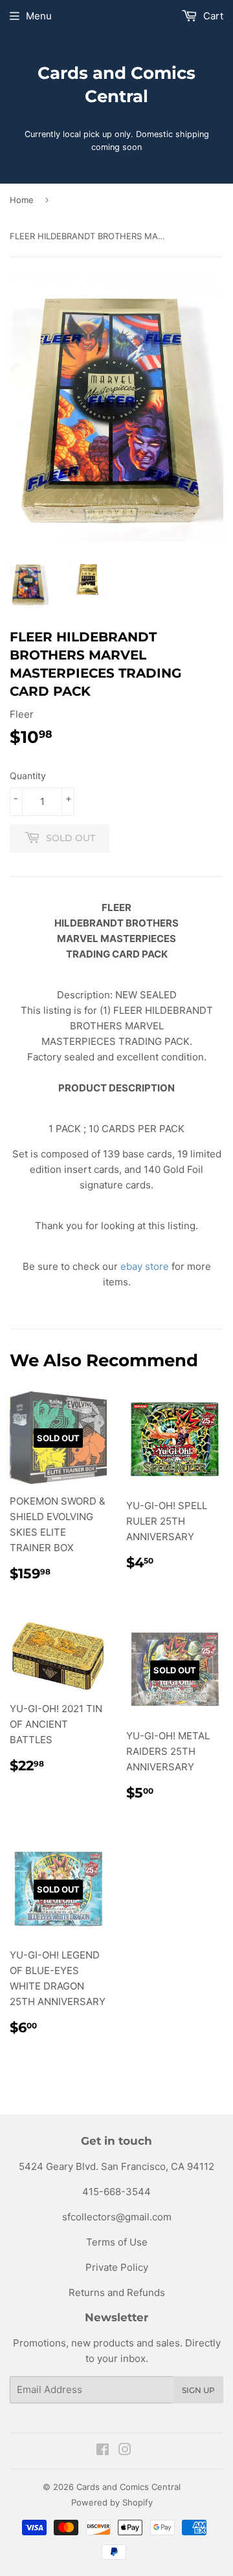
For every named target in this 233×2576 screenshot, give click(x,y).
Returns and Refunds (117, 2292)
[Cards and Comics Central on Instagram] (125, 2451)
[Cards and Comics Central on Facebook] (103, 2451)
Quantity (28, 776)
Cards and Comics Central (116, 85)
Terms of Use (117, 2242)
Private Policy (117, 2267)
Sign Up (198, 2390)
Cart (212, 16)
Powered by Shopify (112, 2502)
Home (22, 200)
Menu (39, 16)
